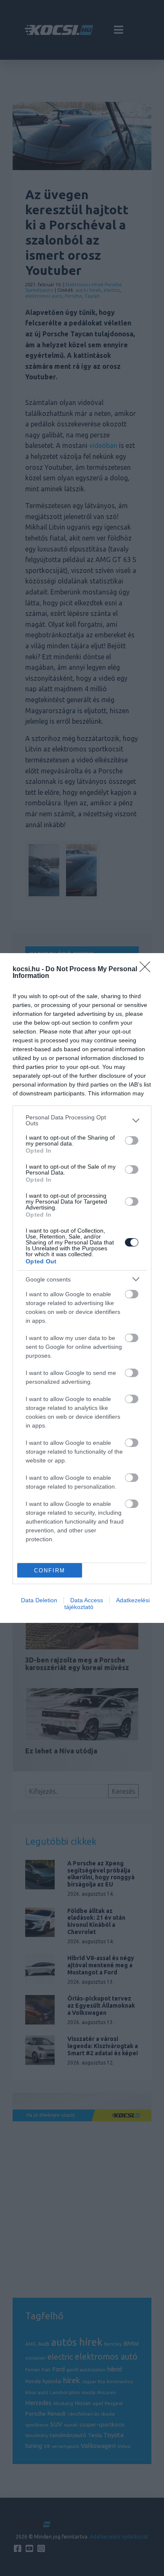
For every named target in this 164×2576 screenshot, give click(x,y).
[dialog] (82, 1288)
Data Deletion (39, 1600)
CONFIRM (50, 1570)
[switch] (132, 1140)
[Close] (148, 970)
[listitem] (82, 1120)
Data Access (87, 1600)
